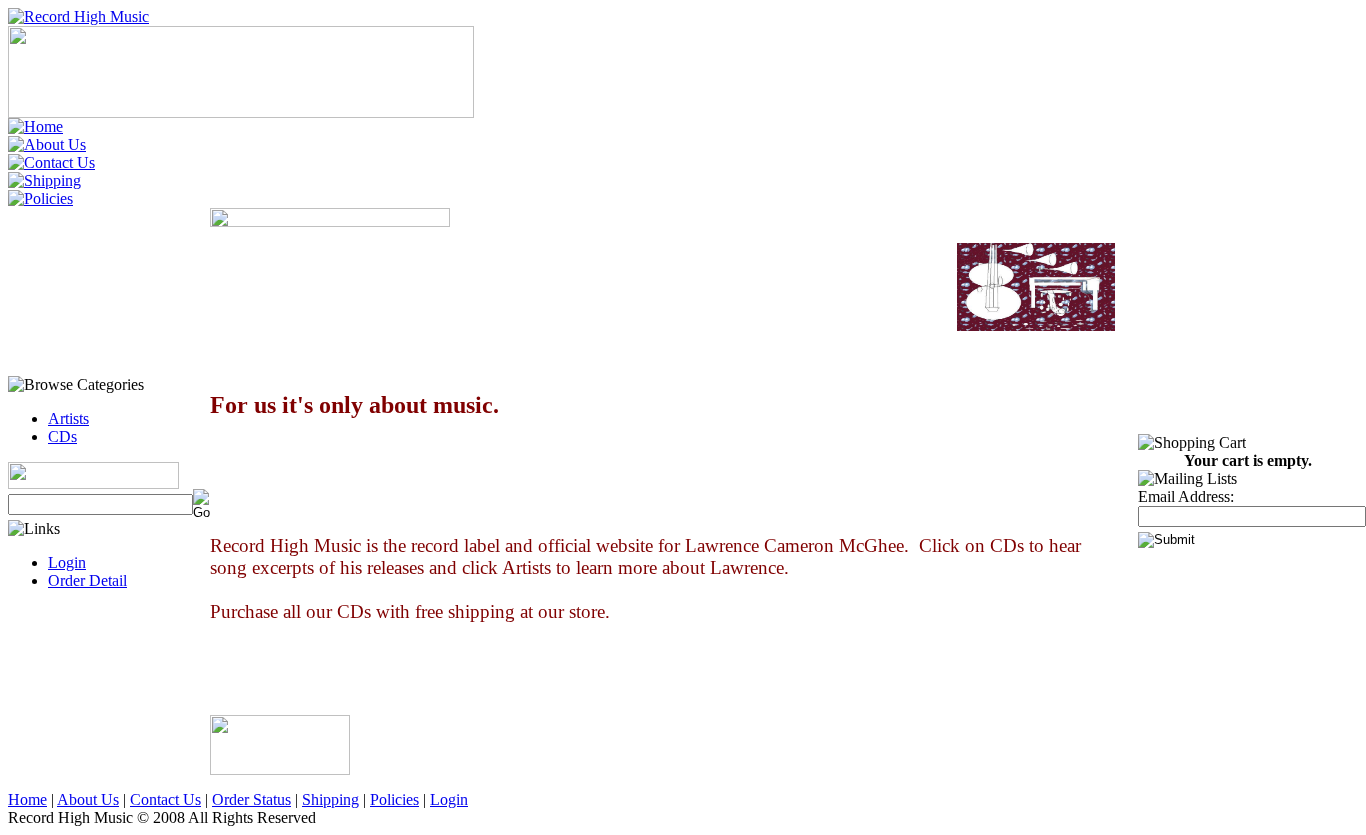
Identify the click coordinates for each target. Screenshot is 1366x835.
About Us (88, 799)
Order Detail (87, 580)
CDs (62, 436)
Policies (394, 799)
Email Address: (1186, 496)
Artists (68, 418)
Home (27, 799)
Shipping (330, 799)
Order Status (251, 799)
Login (67, 562)
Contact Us (165, 799)
